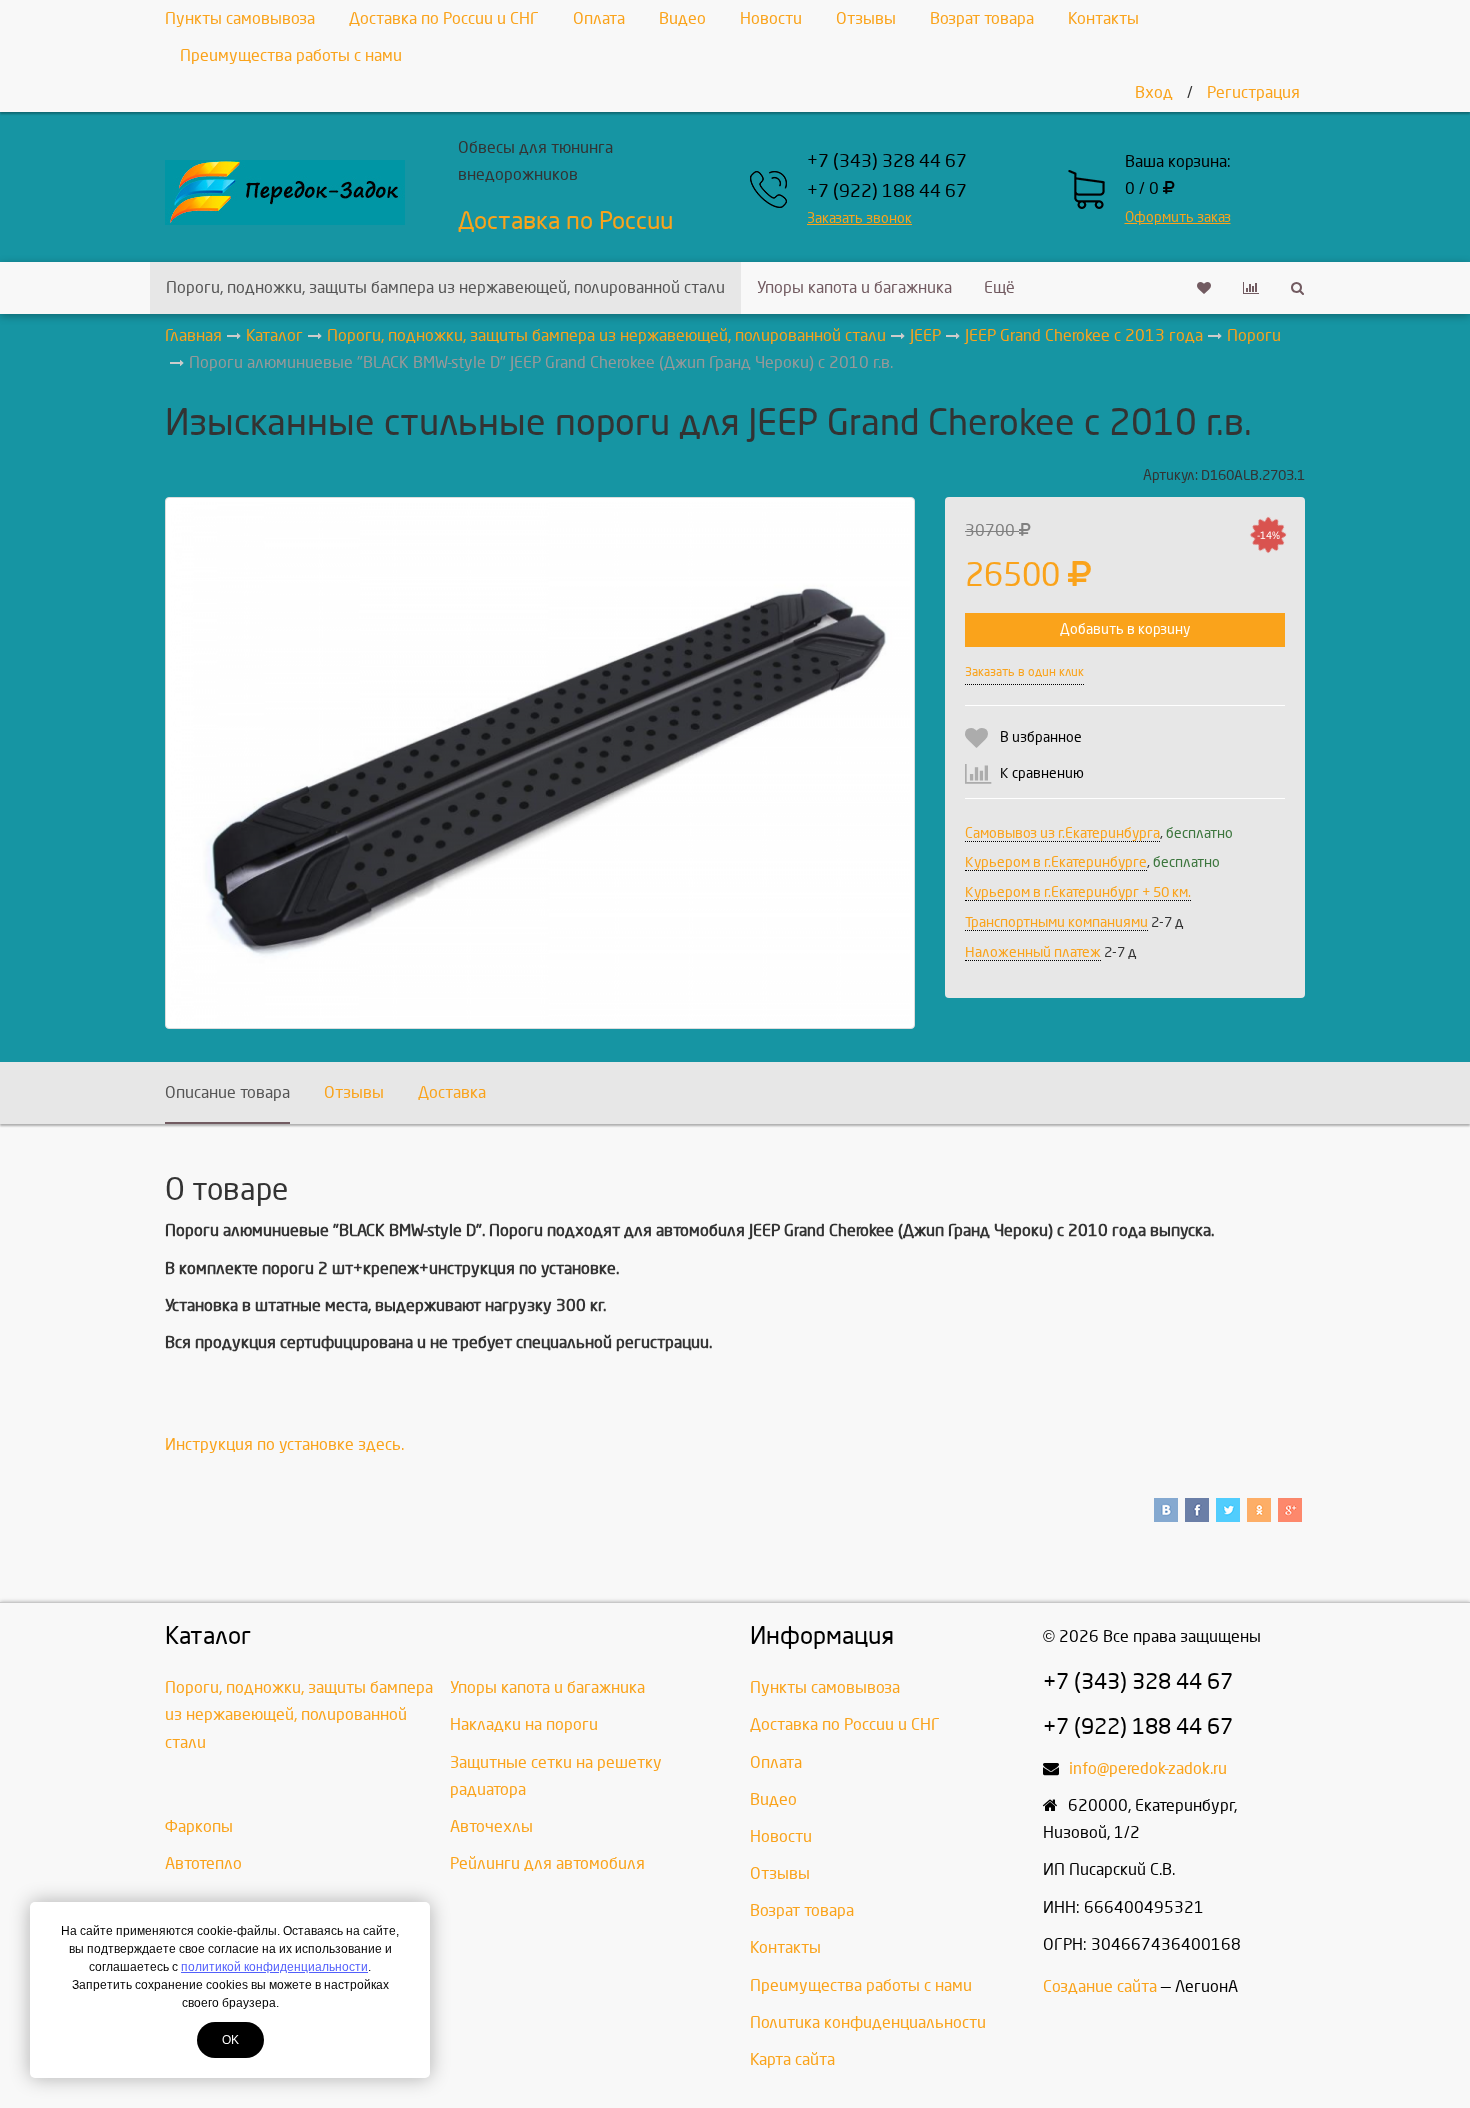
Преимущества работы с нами (291, 55)
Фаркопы (199, 1826)
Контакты (1103, 18)
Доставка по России (565, 221)
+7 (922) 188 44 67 (887, 191)
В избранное (1041, 737)
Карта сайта (792, 2059)
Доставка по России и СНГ (444, 18)
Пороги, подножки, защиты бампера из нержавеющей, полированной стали (445, 287)
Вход (1154, 92)
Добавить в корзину (1125, 629)
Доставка (452, 1092)
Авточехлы (491, 1826)
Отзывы (866, 18)
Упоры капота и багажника (854, 287)
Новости (771, 18)
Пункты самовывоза (240, 18)
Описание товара (227, 1092)
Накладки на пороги (524, 1724)
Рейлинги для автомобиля (547, 1863)
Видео (682, 18)
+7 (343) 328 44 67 (887, 161)
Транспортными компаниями (1056, 922)
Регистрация (1253, 92)
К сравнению (1042, 773)
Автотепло (203, 1863)
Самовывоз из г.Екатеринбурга (1062, 833)
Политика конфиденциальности (868, 2022)
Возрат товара (982, 18)
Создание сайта (1100, 1986)
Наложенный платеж (1033, 952)
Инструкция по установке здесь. (284, 1444)
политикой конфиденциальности (274, 1967)
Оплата (599, 18)
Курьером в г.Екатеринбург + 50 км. (1078, 892)
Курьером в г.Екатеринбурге (1056, 862)
